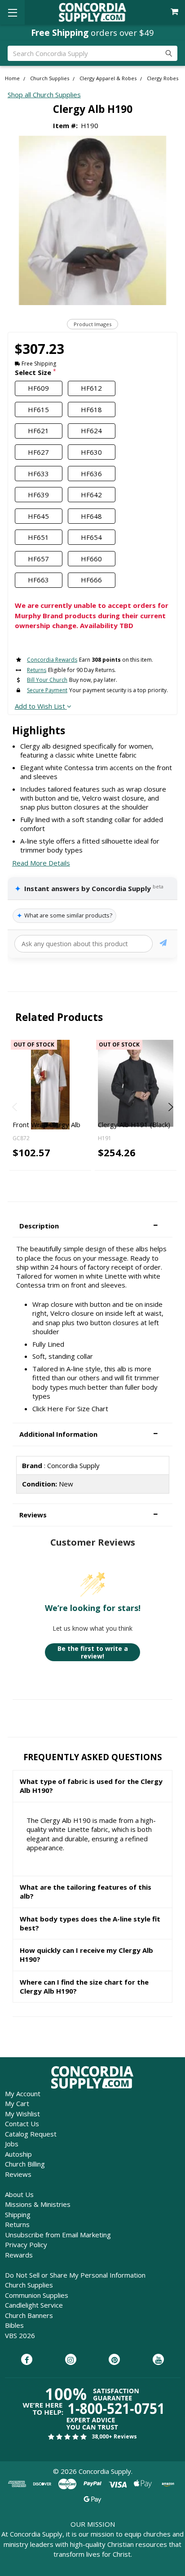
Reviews (18, 2174)
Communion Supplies (37, 2295)
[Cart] (175, 12)
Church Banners (29, 2315)
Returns (17, 2224)
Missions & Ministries (38, 2204)
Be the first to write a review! (93, 1652)
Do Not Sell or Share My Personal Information (75, 2275)
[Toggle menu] (12, 12)
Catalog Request (31, 2134)
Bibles (14, 2325)
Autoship (18, 2154)
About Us (19, 2194)
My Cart (17, 2103)
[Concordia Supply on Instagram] (71, 2360)
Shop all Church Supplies (44, 95)
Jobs (12, 2144)
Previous (15, 1107)
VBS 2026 (20, 2335)
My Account (23, 2094)
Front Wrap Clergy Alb (46, 1124)
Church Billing (25, 2164)
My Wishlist (22, 2114)
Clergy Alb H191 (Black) (134, 1124)
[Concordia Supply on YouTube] (158, 2360)
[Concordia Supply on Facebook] (27, 2360)
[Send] (163, 944)
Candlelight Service (34, 2305)
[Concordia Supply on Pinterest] (114, 2360)
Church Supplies (29, 2285)
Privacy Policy (26, 2244)
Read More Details (41, 863)
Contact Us (22, 2124)
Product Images (92, 324)
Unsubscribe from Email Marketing (58, 2235)
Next (170, 1107)
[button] (92, 1226)
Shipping (18, 2214)
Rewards (19, 2255)
